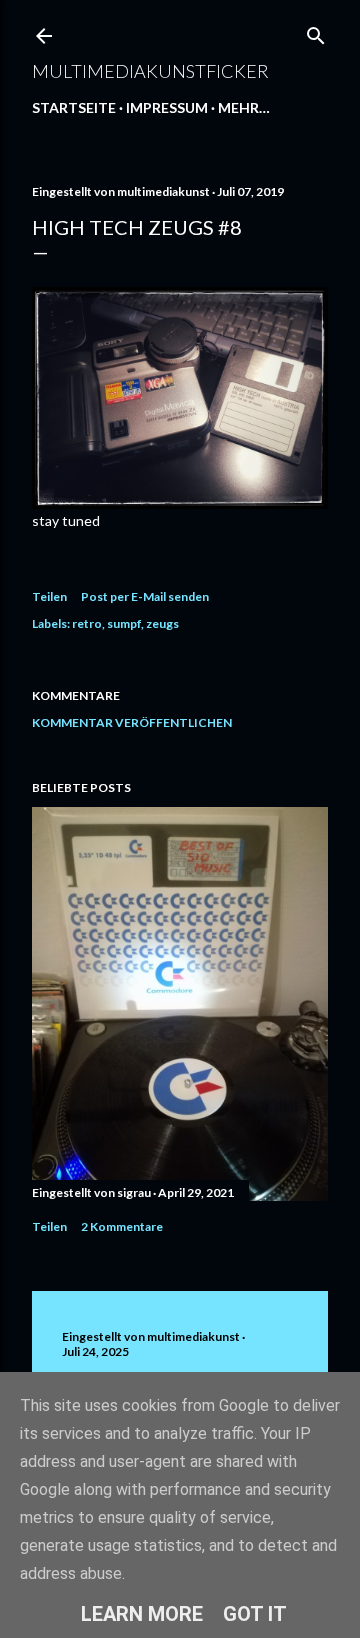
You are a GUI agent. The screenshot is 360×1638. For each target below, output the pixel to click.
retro (87, 623)
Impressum (167, 107)
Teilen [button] (49, 596)
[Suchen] (316, 31)
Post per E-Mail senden (145, 596)
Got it (255, 1614)
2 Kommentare (122, 1226)
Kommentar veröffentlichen (132, 722)
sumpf (124, 623)
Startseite (74, 107)
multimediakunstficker (150, 71)
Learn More (142, 1614)
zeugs (162, 623)
